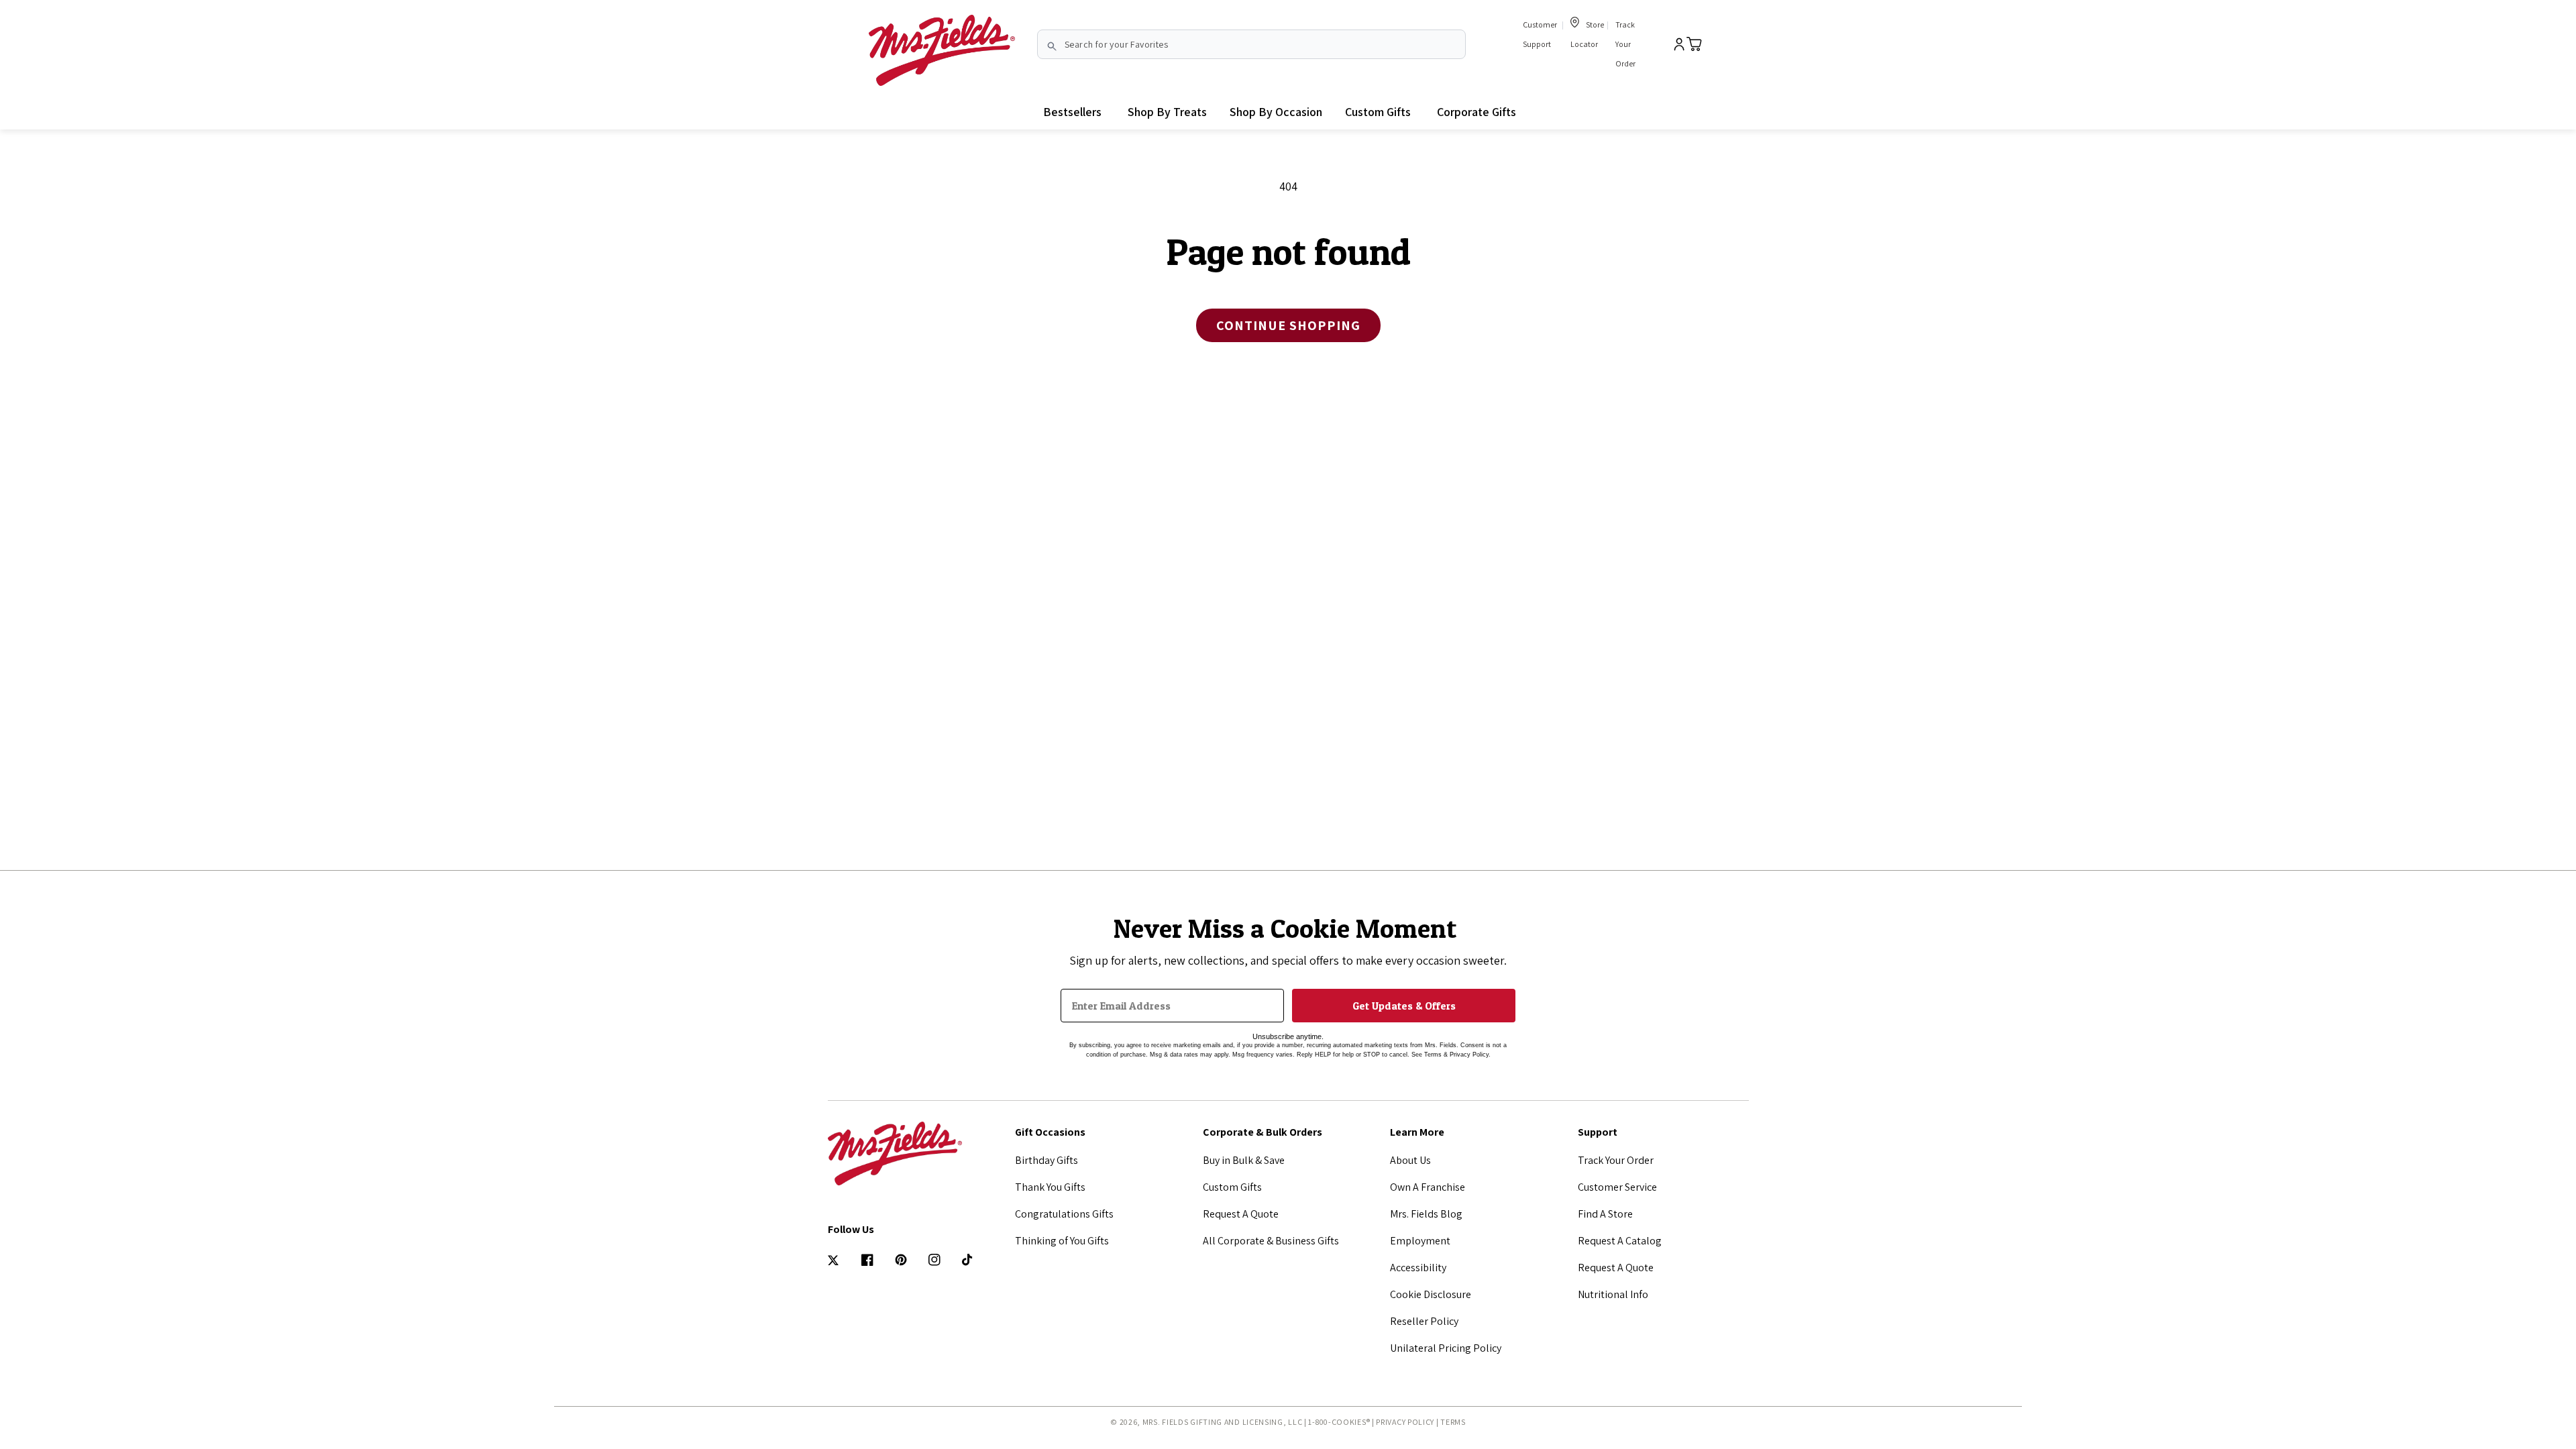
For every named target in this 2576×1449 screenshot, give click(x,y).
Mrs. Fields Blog (1426, 1214)
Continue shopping (1288, 325)
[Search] (1052, 46)
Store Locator (1587, 34)
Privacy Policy (1405, 1422)
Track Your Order (1625, 44)
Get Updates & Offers (1404, 1006)
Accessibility (1418, 1268)
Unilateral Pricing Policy (1446, 1348)
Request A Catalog (1620, 1241)
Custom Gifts (1232, 1187)
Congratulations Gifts (1064, 1214)
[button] (1167, 112)
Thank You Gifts (1050, 1187)
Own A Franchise (1428, 1187)
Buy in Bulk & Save (1244, 1160)
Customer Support (1540, 34)
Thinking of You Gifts (1062, 1241)
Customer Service (1617, 1187)
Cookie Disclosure (1431, 1294)
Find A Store (1605, 1214)
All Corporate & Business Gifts (1271, 1241)
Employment (1420, 1241)
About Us (1410, 1160)
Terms (1453, 1422)
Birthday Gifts (1046, 1160)
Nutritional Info (1613, 1294)
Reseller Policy (1424, 1321)
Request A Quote (1241, 1214)
